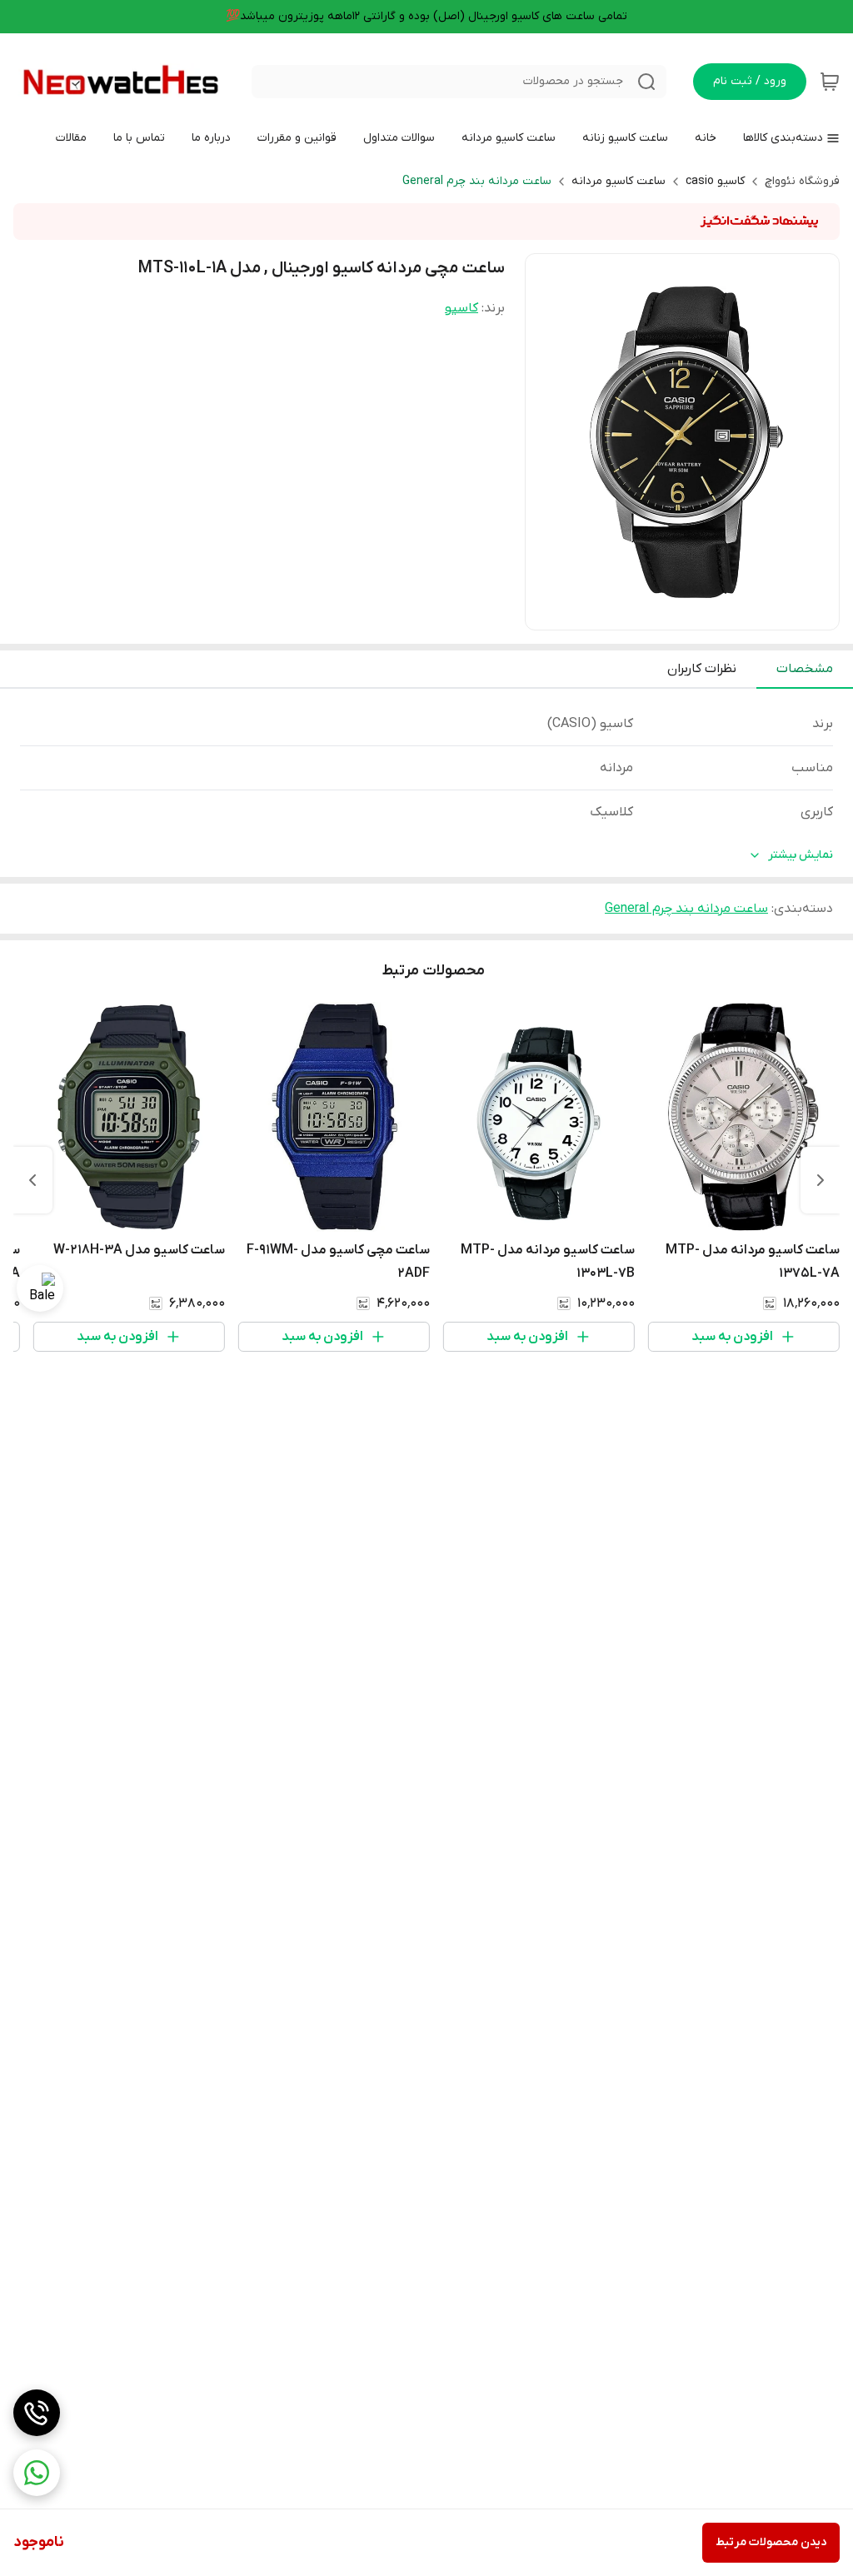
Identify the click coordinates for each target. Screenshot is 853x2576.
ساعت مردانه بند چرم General (477, 181)
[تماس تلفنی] (37, 2413)
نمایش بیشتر (801, 855)
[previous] (821, 1180)
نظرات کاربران (702, 669)
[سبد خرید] (830, 82)
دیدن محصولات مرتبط (771, 2542)
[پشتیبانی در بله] (40, 1288)
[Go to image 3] (662, 613)
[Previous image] (549, 442)
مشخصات (805, 669)
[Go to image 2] (676, 613)
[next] (32, 1180)
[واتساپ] (37, 2473)
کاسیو (461, 308)
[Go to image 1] (696, 613)
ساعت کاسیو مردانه (619, 181)
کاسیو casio (715, 181)
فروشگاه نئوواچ (802, 181)
